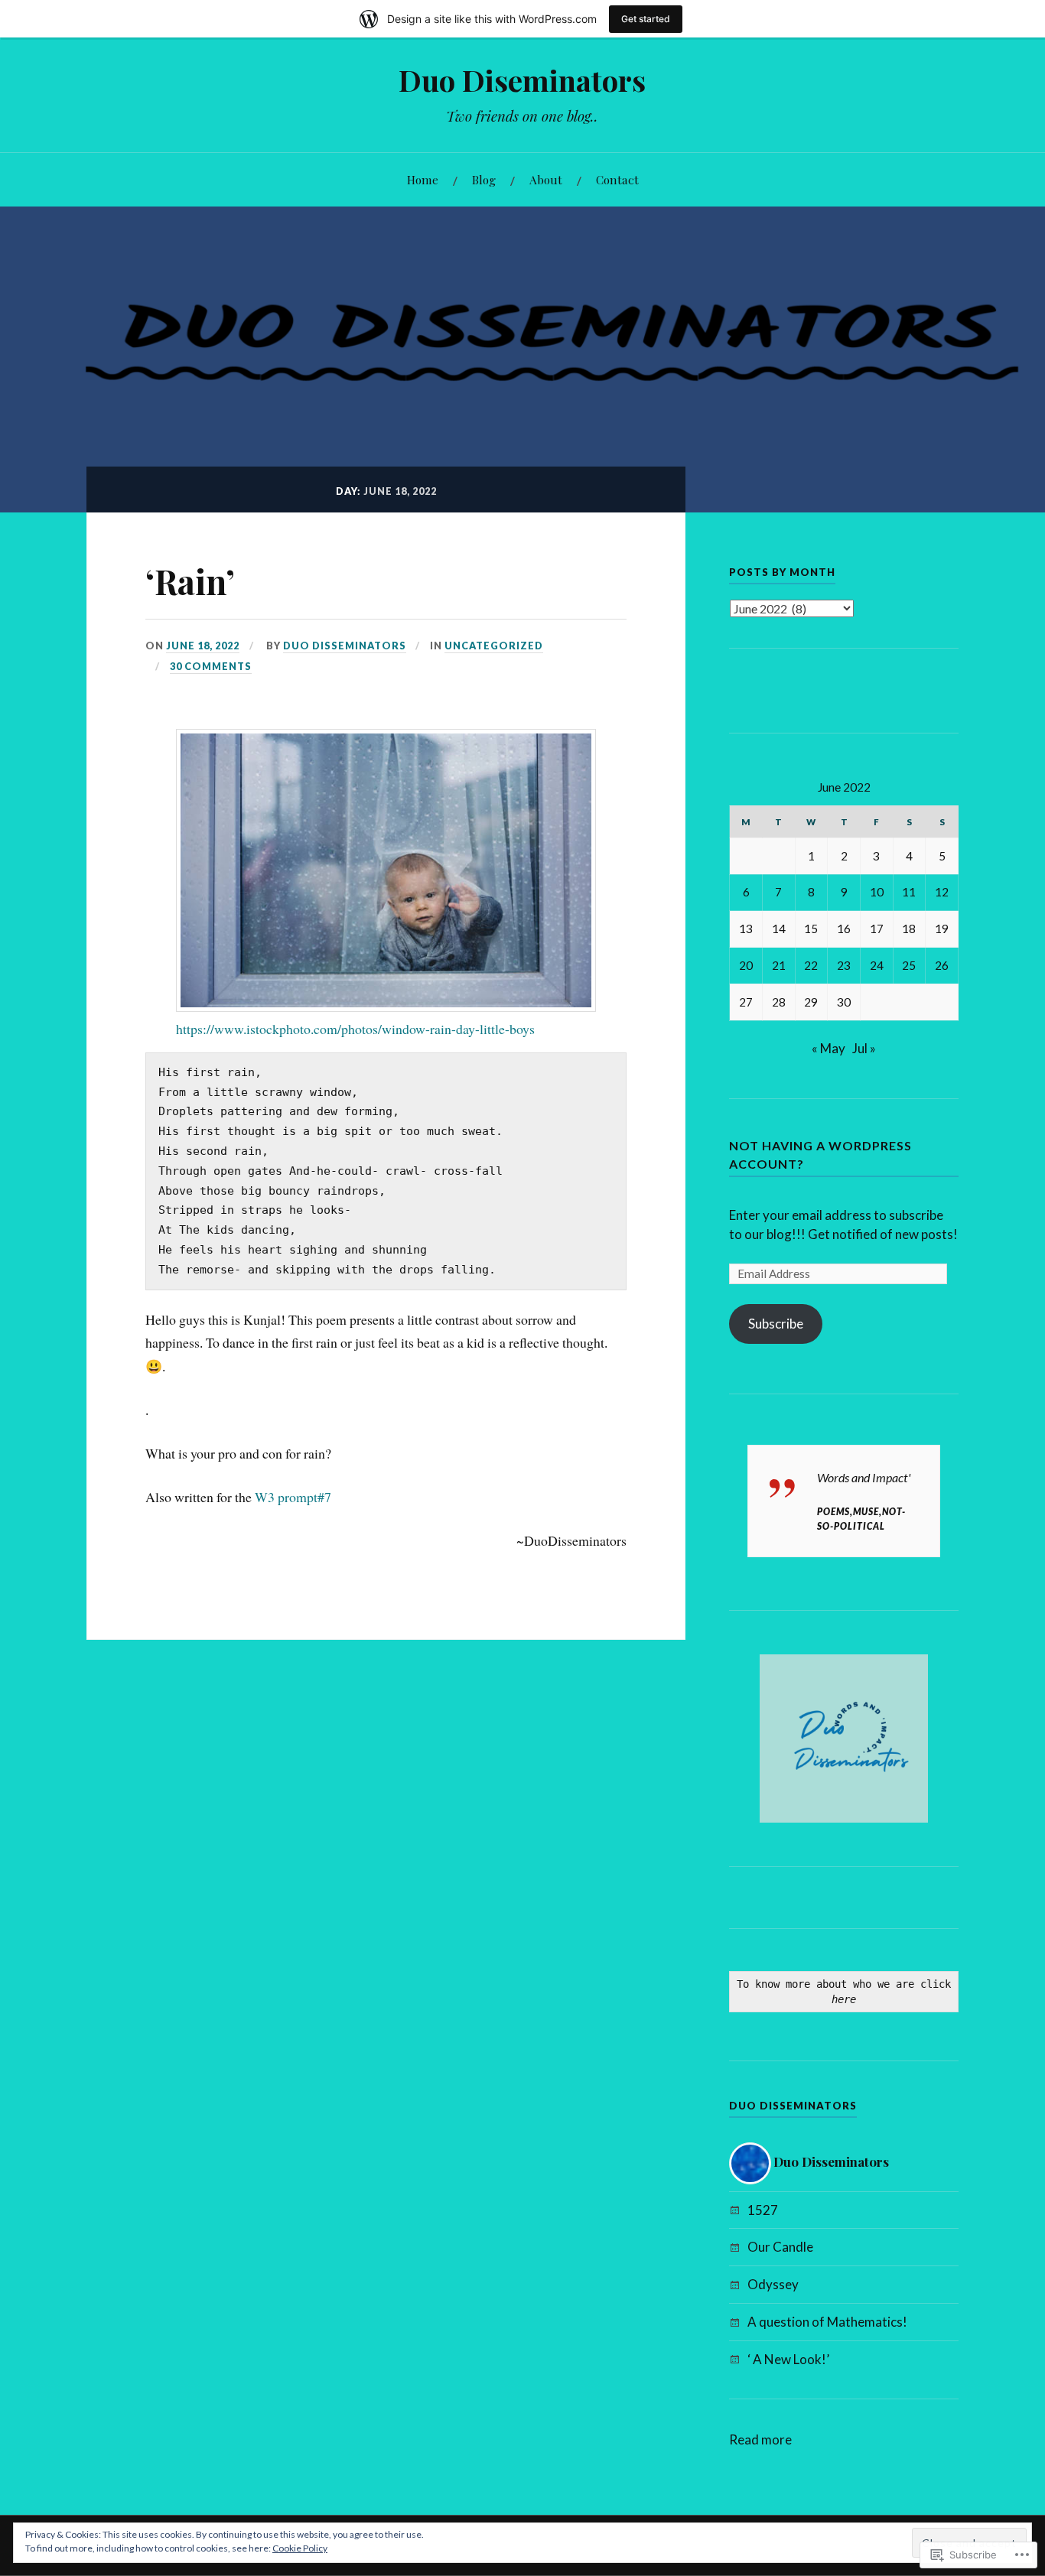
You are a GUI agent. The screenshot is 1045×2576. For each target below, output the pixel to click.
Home (423, 179)
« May (829, 1048)
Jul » (864, 1048)
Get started (646, 19)
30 (844, 1002)
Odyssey (773, 2284)
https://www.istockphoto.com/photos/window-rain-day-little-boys (355, 1029)
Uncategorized (494, 646)
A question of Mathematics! (827, 2322)
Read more (760, 2440)
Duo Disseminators (345, 646)
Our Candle (780, 2247)
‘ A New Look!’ (788, 2359)
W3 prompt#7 (293, 1497)
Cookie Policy (300, 2548)
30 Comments (211, 666)
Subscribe (776, 1324)
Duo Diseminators (522, 80)
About (546, 179)
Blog (484, 179)
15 (811, 929)
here (844, 1999)
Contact (617, 179)
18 (909, 929)
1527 (763, 2210)
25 (909, 965)
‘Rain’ (190, 581)
